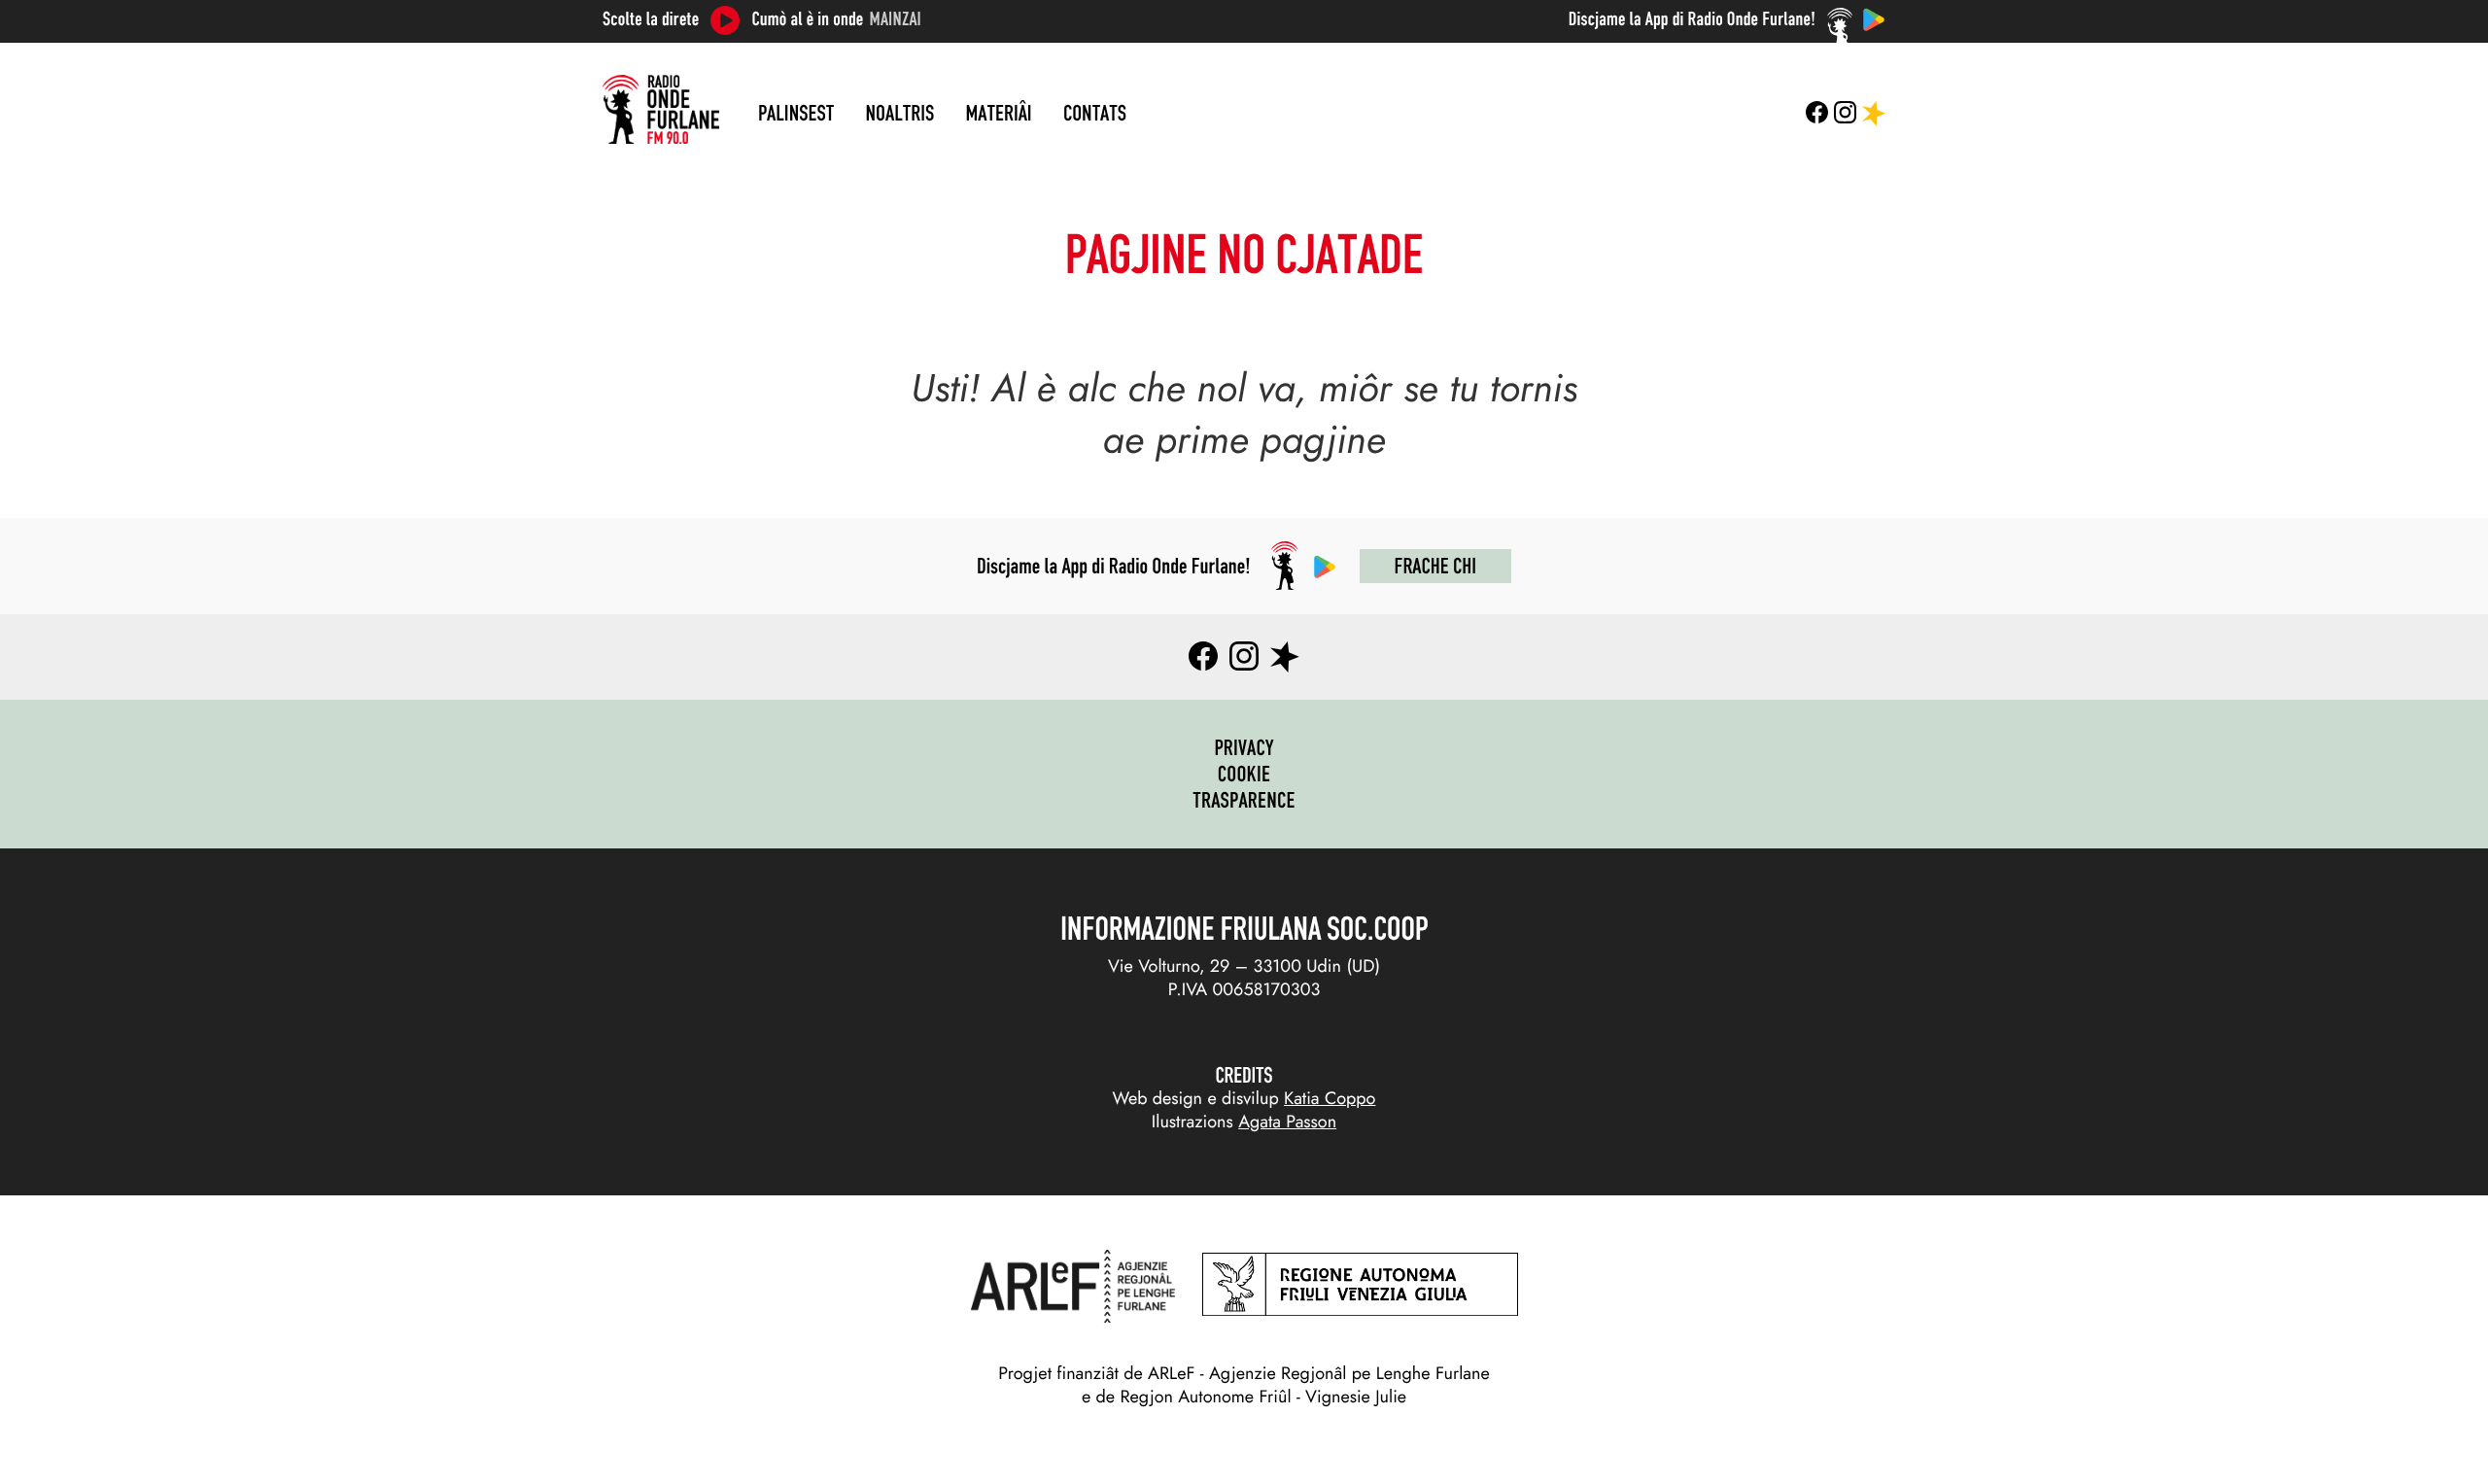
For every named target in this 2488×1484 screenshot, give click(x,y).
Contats (1095, 113)
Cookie (1244, 774)
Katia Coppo (1330, 1098)
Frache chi (1435, 566)
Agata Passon (1287, 1122)
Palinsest (796, 113)
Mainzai (896, 19)
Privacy (1244, 747)
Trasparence (1244, 800)
